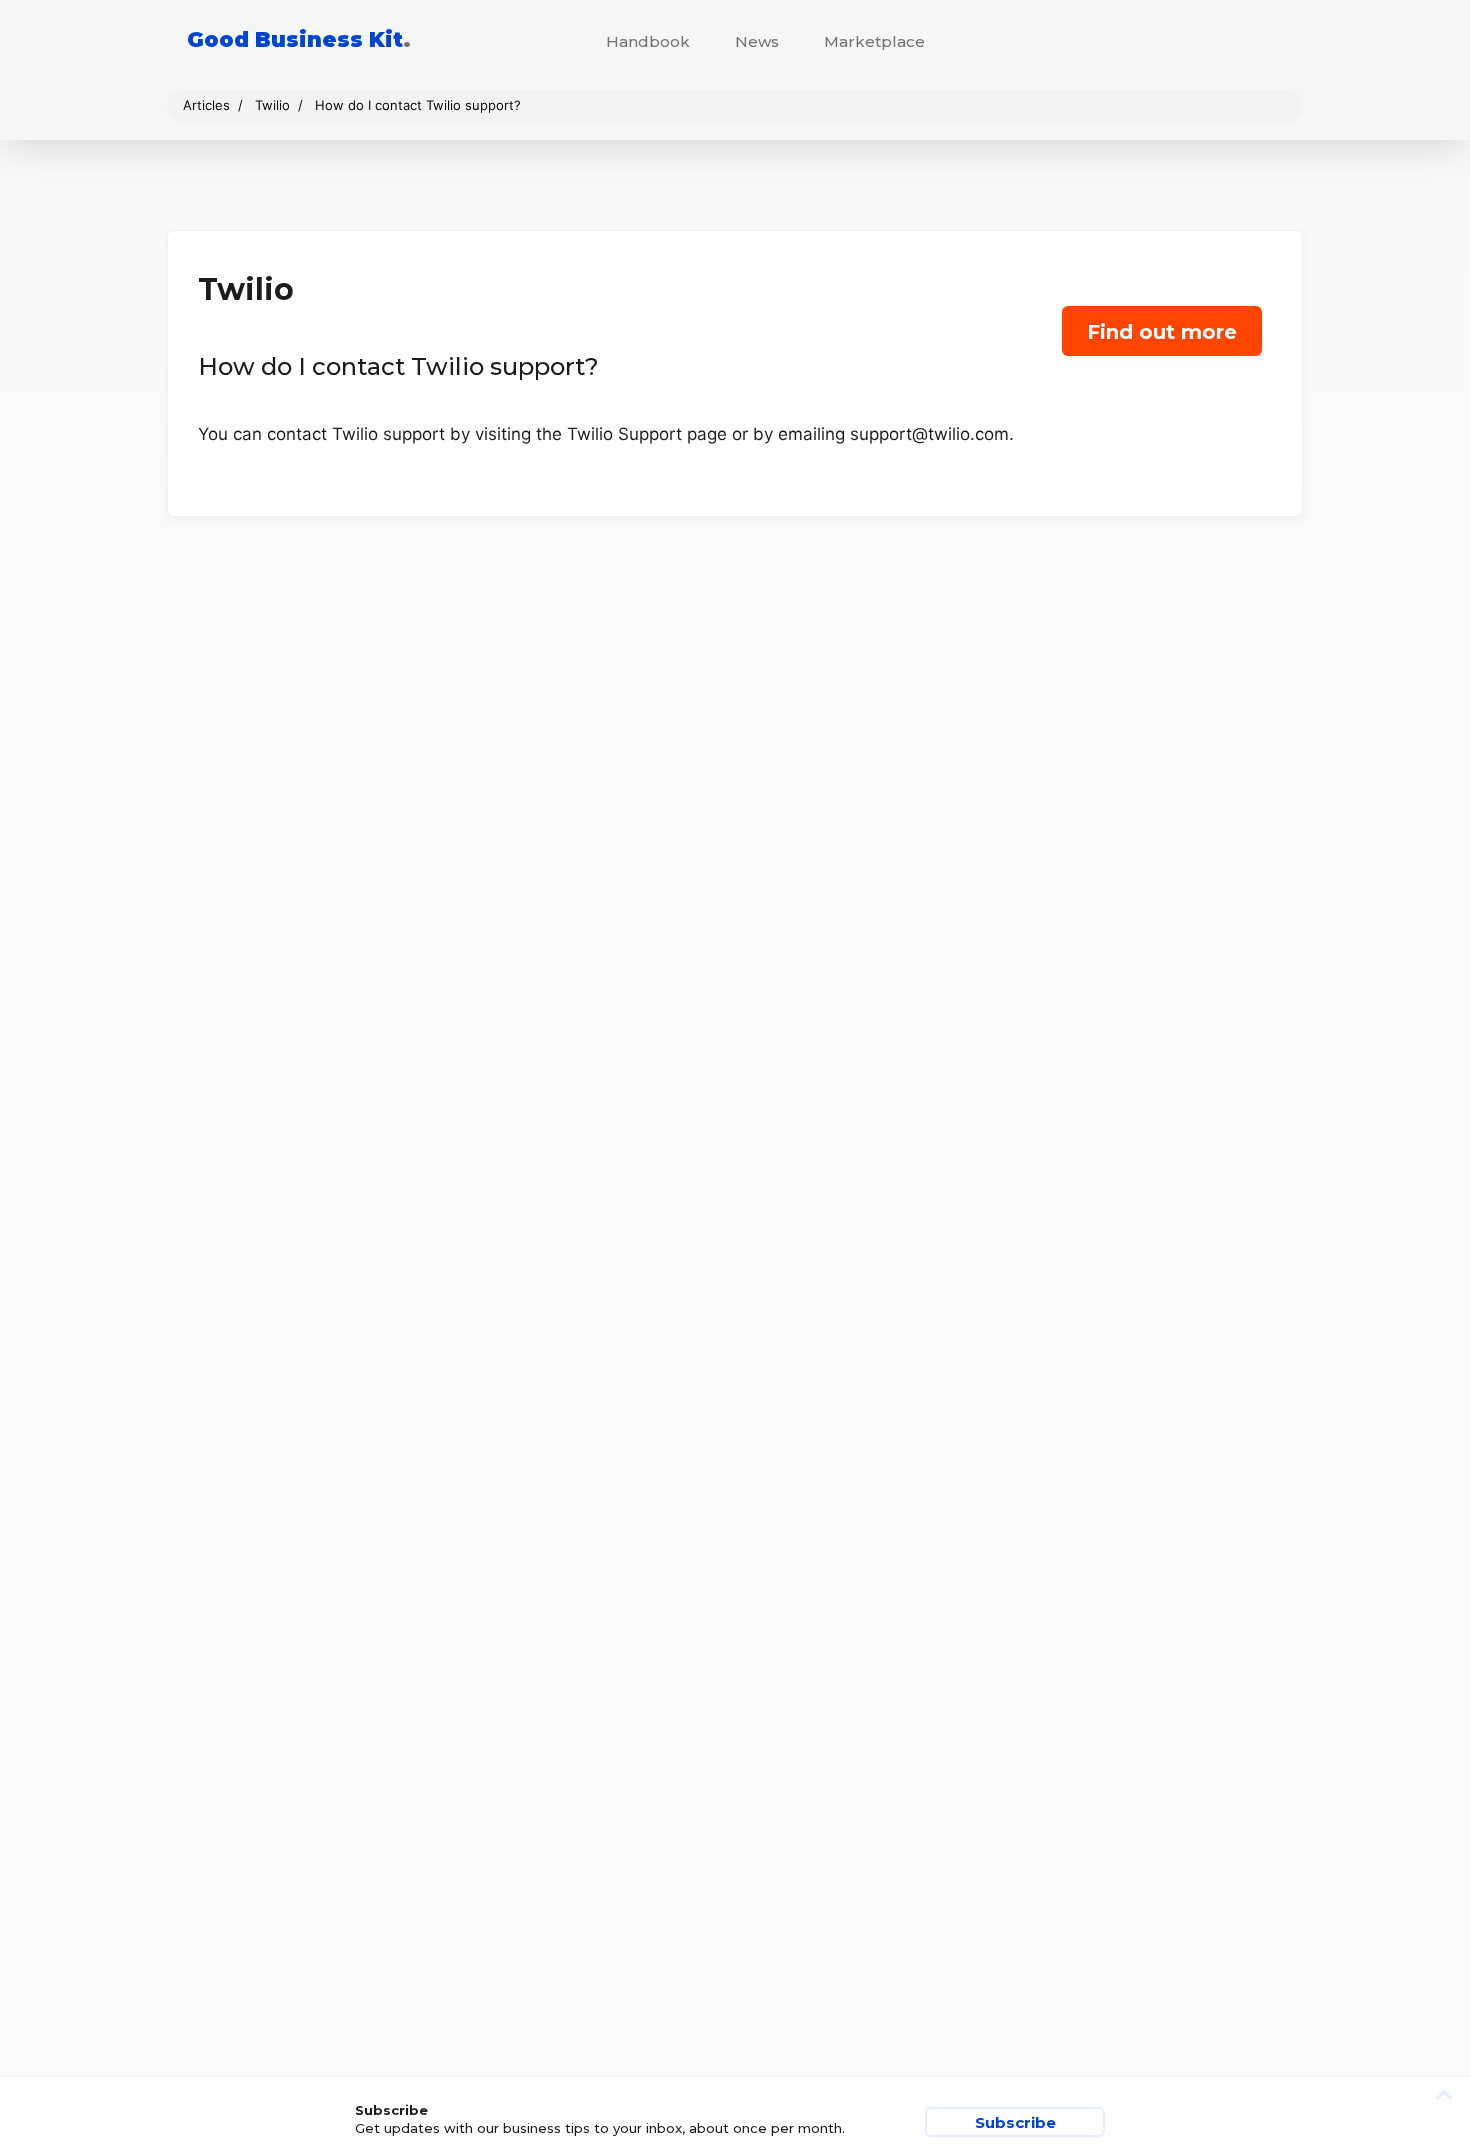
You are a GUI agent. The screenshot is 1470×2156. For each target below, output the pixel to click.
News (757, 41)
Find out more (1162, 332)
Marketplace (874, 41)
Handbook (648, 41)
